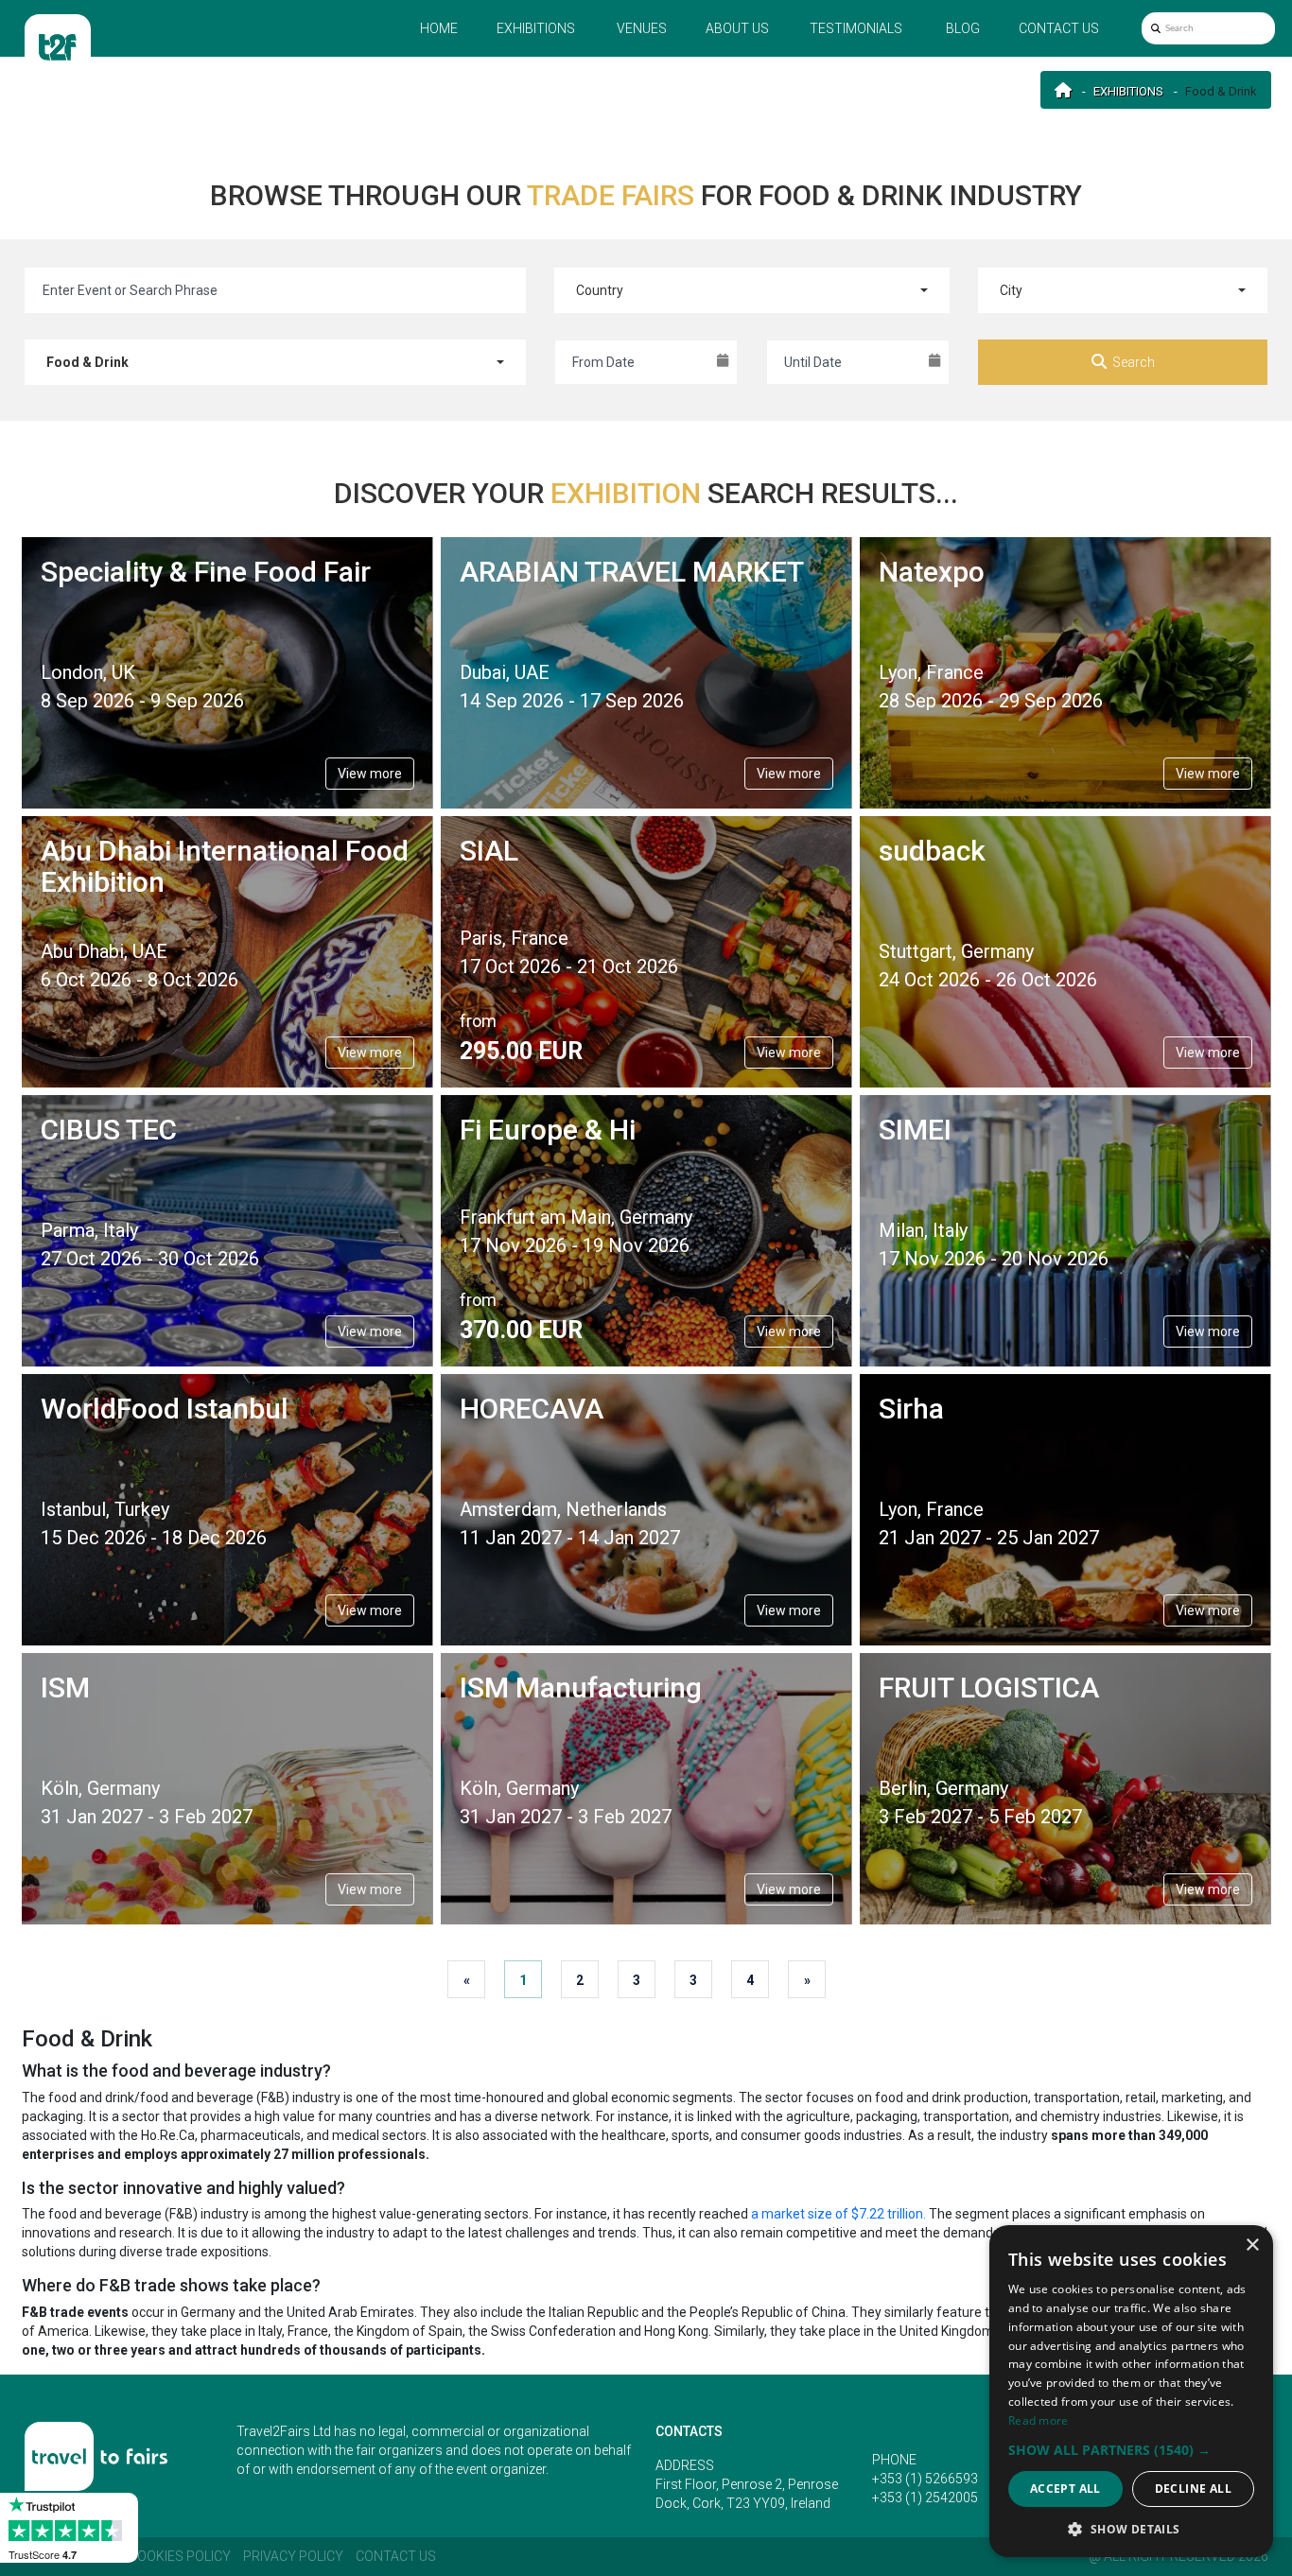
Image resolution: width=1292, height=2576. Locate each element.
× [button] (1252, 2245)
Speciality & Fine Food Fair (206, 572)
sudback (932, 851)
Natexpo (932, 572)
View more (370, 774)
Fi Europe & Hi (548, 1130)
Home (439, 28)
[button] (1131, 2450)
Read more (1039, 2420)
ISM (65, 1688)
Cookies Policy (180, 2556)
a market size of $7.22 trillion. (840, 2214)
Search (1134, 362)
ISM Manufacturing (581, 1688)
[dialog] (1131, 2391)
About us (737, 28)
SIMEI (915, 1130)
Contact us (1059, 28)
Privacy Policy (293, 2556)
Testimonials (856, 28)
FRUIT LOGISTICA (989, 1688)
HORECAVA (532, 1409)
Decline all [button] (1193, 2489)
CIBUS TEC (109, 1130)
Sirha (911, 1409)
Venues (642, 28)
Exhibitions (536, 28)
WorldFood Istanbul (165, 1409)
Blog (963, 28)
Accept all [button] (1065, 2489)
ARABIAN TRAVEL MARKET (632, 572)
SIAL (489, 851)
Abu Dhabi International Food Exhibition (225, 866)
